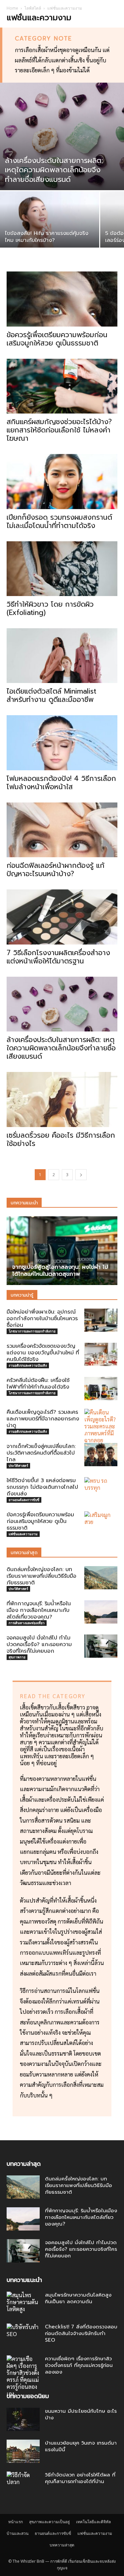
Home (12, 8)
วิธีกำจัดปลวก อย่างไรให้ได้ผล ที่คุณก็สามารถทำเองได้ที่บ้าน (80, 2478)
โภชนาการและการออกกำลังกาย (32, 1331)
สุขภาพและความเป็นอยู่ (49, 2522)
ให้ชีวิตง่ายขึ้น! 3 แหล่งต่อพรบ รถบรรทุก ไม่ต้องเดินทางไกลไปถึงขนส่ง (42, 1487)
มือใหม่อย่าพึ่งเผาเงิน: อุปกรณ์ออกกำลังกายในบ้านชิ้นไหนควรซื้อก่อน (42, 1319)
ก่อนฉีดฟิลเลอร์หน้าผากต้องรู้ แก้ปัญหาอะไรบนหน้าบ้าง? (56, 870)
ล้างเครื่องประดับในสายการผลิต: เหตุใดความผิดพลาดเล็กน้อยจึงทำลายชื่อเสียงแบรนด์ (61, 1048)
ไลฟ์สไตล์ (33, 8)
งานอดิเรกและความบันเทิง (28, 1365)
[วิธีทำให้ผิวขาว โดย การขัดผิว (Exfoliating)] (62, 569)
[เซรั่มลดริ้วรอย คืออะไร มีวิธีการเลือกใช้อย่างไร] (62, 1099)
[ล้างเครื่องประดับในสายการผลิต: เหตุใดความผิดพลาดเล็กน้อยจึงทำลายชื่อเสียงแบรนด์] (62, 136)
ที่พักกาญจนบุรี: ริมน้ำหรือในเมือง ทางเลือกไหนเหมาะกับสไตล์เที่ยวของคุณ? (39, 1610)
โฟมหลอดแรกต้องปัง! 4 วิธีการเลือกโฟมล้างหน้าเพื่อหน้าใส (61, 783)
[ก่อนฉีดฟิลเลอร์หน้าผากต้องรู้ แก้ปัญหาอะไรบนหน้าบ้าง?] (62, 830)
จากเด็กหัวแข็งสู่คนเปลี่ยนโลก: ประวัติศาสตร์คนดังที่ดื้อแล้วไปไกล (41, 1453)
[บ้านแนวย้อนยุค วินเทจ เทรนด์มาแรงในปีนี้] (23, 2451)
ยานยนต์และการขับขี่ (24, 1500)
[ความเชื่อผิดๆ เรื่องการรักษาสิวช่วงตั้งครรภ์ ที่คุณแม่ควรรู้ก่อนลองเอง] (23, 2376)
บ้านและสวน (18, 2533)
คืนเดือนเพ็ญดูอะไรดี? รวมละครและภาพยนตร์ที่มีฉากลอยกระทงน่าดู (43, 1419)
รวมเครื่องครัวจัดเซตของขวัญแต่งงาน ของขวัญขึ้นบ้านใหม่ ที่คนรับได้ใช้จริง (43, 1353)
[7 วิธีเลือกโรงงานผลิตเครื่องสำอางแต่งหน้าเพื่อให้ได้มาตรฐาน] (62, 917)
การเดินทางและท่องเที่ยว (27, 1623)
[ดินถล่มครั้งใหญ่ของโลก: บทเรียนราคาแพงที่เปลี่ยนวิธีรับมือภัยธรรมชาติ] (101, 1578)
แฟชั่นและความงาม (23, 1534)
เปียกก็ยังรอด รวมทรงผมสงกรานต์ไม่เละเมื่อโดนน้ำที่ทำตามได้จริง (59, 522)
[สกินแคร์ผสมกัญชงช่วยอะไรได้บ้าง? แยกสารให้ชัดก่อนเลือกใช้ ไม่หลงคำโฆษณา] (62, 386)
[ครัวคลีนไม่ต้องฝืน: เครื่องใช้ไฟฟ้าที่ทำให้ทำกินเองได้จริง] (101, 1389)
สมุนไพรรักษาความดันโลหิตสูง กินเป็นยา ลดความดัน (78, 2298)
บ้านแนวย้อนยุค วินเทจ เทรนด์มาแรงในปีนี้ (81, 2446)
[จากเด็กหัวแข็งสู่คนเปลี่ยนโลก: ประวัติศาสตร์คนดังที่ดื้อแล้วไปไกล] (101, 1455)
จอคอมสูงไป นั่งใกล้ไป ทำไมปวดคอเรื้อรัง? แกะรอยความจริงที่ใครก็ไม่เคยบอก (39, 1644)
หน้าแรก (16, 2522)
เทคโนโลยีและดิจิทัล (93, 2522)
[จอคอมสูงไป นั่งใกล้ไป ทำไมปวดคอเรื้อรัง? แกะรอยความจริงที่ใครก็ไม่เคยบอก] (101, 1646)
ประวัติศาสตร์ (18, 1466)
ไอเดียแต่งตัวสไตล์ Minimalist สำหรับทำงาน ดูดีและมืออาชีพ (51, 695)
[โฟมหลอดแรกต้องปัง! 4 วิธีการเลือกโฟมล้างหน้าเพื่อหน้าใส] (62, 743)
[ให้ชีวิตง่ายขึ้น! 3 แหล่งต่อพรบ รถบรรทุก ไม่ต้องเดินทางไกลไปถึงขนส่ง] (101, 1489)
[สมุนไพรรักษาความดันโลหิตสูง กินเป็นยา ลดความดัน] (23, 2303)
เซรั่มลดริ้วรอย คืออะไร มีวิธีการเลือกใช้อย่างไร (61, 1139)
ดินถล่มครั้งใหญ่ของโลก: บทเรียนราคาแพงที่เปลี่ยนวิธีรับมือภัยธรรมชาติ (41, 1576)
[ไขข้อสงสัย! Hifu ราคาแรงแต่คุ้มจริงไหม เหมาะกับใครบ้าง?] (50, 228)
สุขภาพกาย (17, 1657)
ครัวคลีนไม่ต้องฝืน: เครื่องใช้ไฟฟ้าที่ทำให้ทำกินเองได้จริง (38, 1384)
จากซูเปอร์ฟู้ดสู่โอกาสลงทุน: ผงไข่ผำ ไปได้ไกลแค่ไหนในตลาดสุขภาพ (60, 1270)
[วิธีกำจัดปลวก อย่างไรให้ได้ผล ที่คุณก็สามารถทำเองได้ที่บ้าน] (23, 2483)
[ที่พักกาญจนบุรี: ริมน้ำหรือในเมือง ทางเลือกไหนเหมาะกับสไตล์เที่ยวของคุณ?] (101, 1612)
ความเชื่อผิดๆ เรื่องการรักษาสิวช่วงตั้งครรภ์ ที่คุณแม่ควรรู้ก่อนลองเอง (79, 2365)
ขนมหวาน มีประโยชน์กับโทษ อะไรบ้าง (81, 2414)
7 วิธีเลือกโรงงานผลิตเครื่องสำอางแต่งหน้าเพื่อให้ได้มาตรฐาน (58, 957)
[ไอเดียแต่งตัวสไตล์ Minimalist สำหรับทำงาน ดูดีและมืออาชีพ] (62, 656)
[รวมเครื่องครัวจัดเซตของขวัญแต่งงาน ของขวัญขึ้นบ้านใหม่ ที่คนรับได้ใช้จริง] (101, 1354)
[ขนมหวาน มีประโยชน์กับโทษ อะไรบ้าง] (23, 2419)
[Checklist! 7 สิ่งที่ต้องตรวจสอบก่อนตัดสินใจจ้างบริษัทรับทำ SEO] (23, 2335)
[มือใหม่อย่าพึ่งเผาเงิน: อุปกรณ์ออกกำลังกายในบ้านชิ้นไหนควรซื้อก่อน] (101, 1320)
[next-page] (81, 1175)
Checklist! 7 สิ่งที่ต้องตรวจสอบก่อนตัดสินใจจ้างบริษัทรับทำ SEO (81, 2333)
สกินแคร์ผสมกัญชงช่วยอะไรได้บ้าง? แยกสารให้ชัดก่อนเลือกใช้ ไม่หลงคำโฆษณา (59, 430)
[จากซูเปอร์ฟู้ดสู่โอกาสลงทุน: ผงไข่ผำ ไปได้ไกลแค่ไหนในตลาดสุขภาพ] (62, 1251)
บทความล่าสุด (62, 2545)
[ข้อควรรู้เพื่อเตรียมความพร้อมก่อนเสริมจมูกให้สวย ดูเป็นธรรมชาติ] (62, 299)
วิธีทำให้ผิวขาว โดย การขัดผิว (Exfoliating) (50, 608)
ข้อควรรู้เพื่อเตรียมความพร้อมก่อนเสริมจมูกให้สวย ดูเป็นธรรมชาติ (57, 339)
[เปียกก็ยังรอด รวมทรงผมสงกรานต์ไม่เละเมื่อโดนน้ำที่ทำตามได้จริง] (62, 481)
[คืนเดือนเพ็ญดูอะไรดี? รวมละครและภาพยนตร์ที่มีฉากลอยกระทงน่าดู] (101, 1430)
